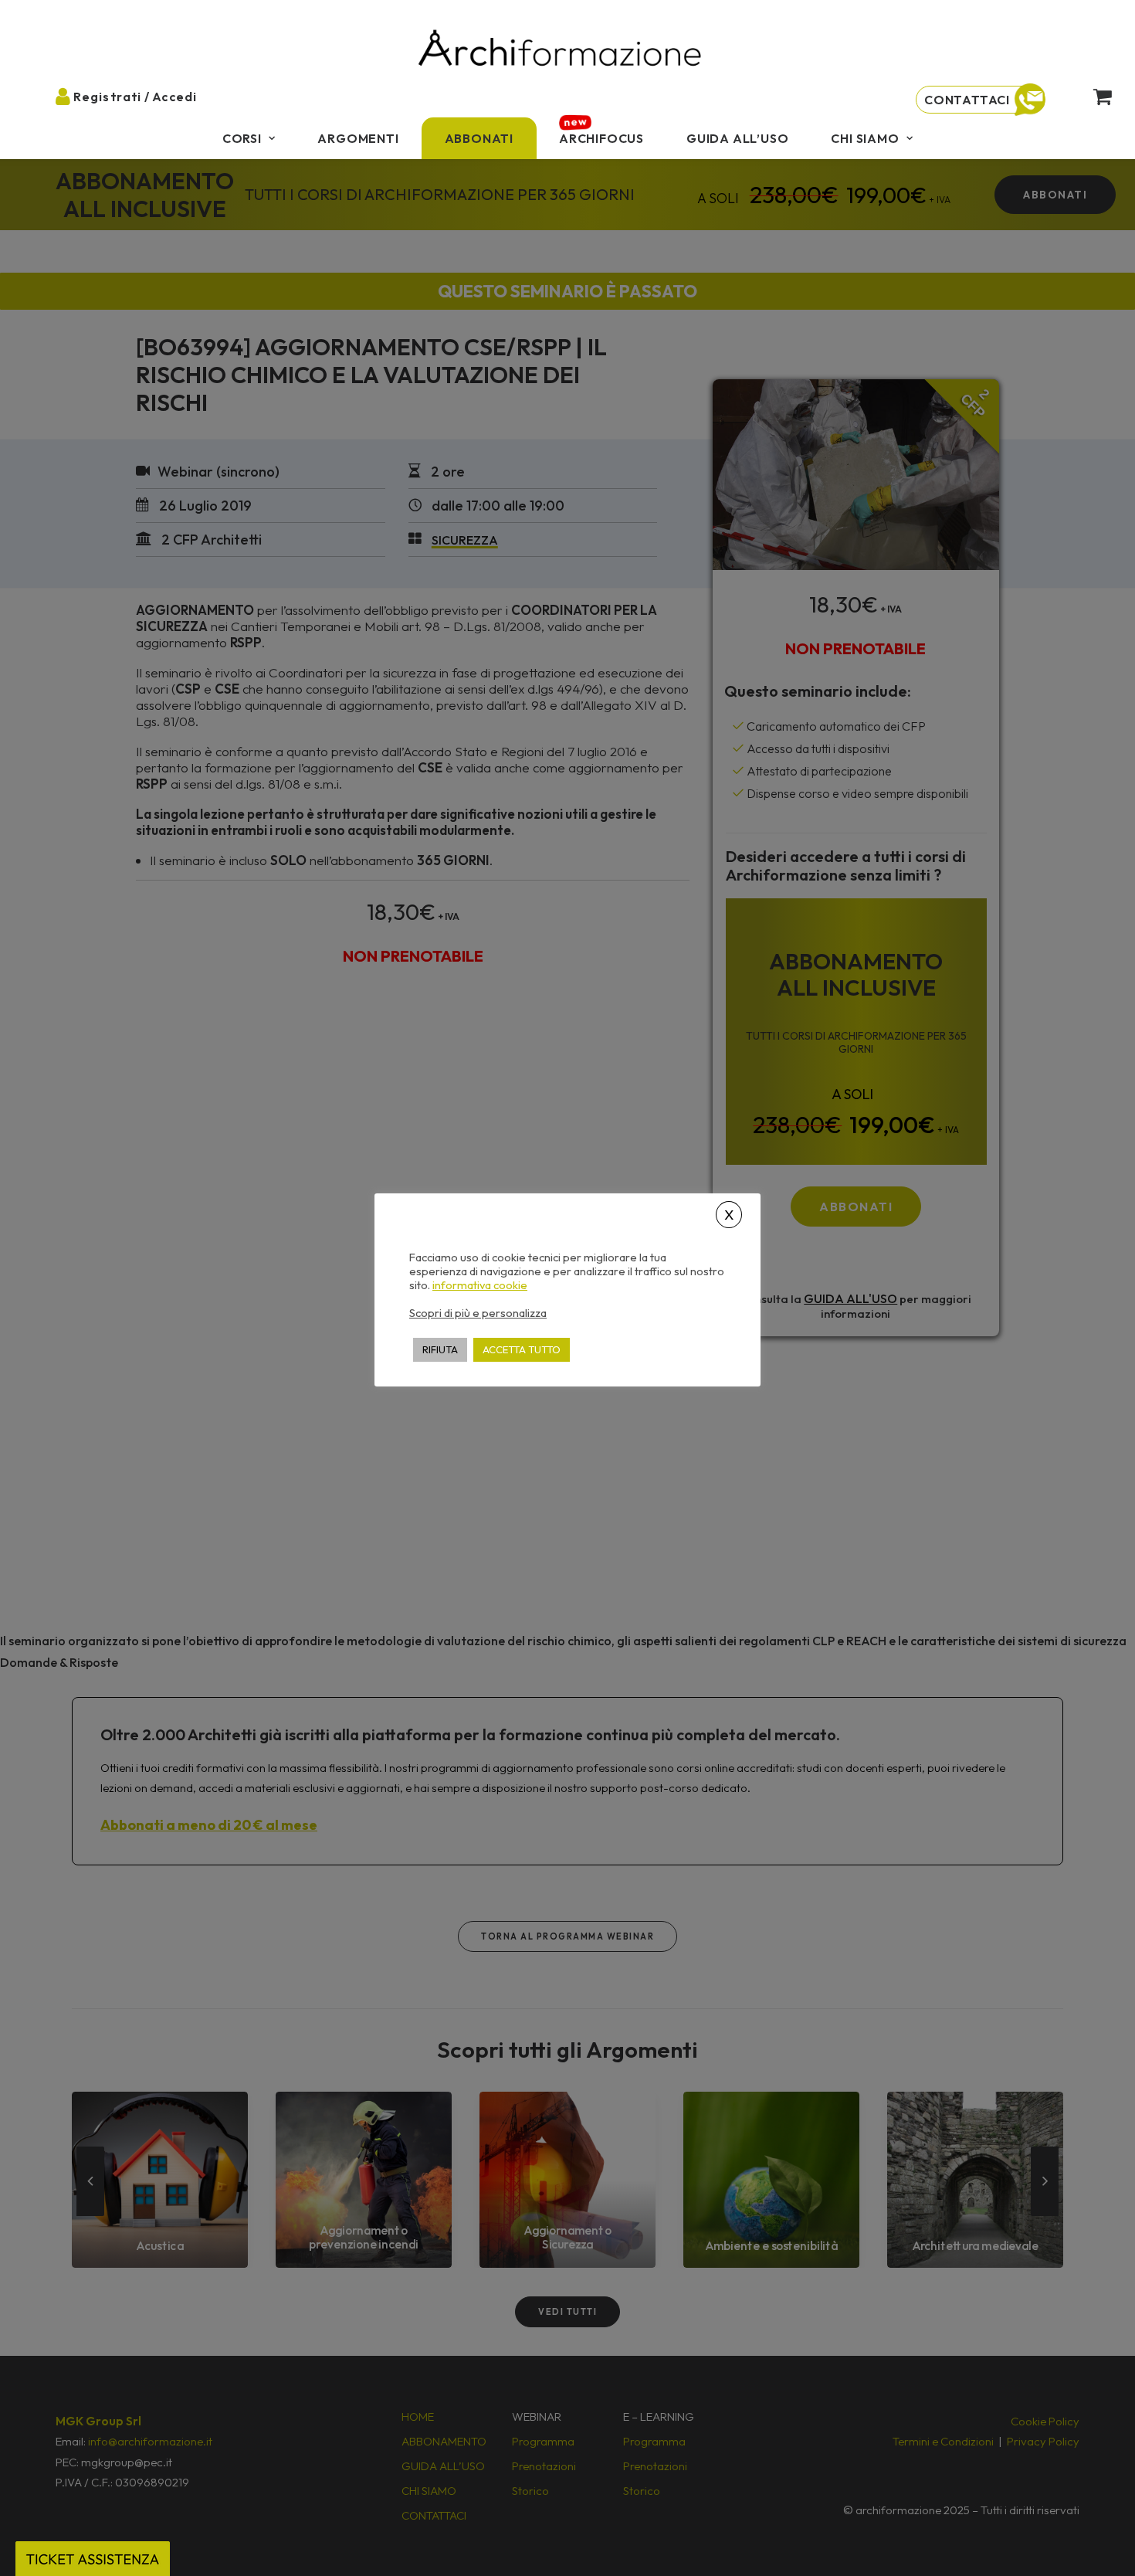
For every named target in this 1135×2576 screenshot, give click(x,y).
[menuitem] (249, 138)
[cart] (1090, 96)
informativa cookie (480, 1285)
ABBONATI (479, 138)
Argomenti (358, 138)
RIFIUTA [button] (440, 1349)
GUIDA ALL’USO (737, 138)
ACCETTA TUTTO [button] (522, 1349)
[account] (76, 96)
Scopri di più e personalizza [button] (478, 1312)
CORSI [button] (242, 138)
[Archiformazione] (561, 50)
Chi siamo (865, 138)
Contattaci (967, 100)
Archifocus (601, 138)
